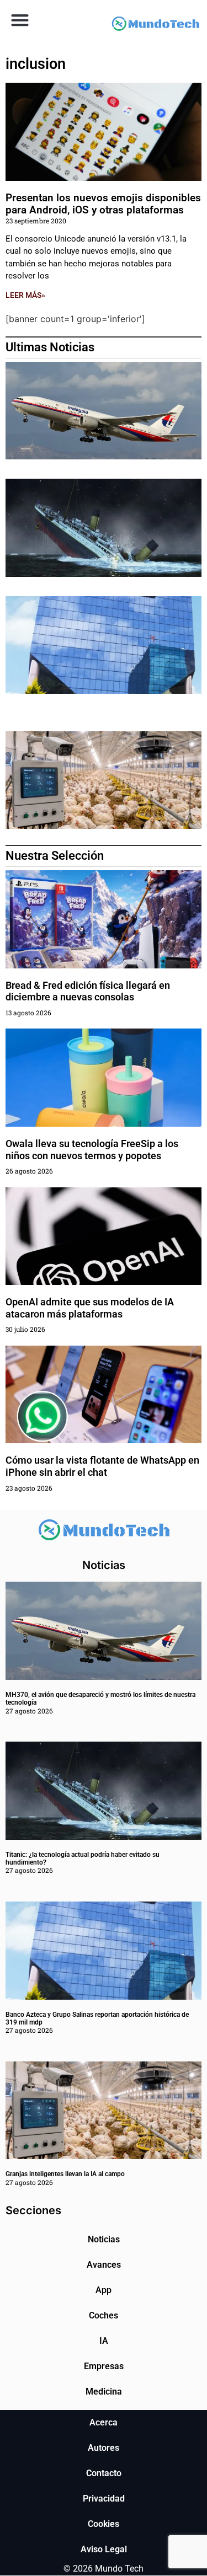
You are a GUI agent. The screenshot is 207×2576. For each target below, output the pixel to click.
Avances (104, 2265)
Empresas (104, 2366)
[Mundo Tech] (156, 25)
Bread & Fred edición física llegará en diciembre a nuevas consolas (88, 991)
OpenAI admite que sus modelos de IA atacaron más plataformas (90, 1308)
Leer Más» (25, 295)
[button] (20, 20)
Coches (104, 2315)
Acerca (104, 2422)
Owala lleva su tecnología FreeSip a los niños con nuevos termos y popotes (92, 1150)
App (104, 2290)
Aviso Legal (104, 2549)
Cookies (104, 2524)
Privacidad (104, 2499)
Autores (104, 2448)
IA (104, 2341)
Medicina (104, 2392)
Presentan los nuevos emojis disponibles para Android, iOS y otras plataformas (103, 204)
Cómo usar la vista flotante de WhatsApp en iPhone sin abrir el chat (102, 1466)
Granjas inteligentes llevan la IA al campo (65, 2174)
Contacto (104, 2473)
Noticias (104, 2239)
